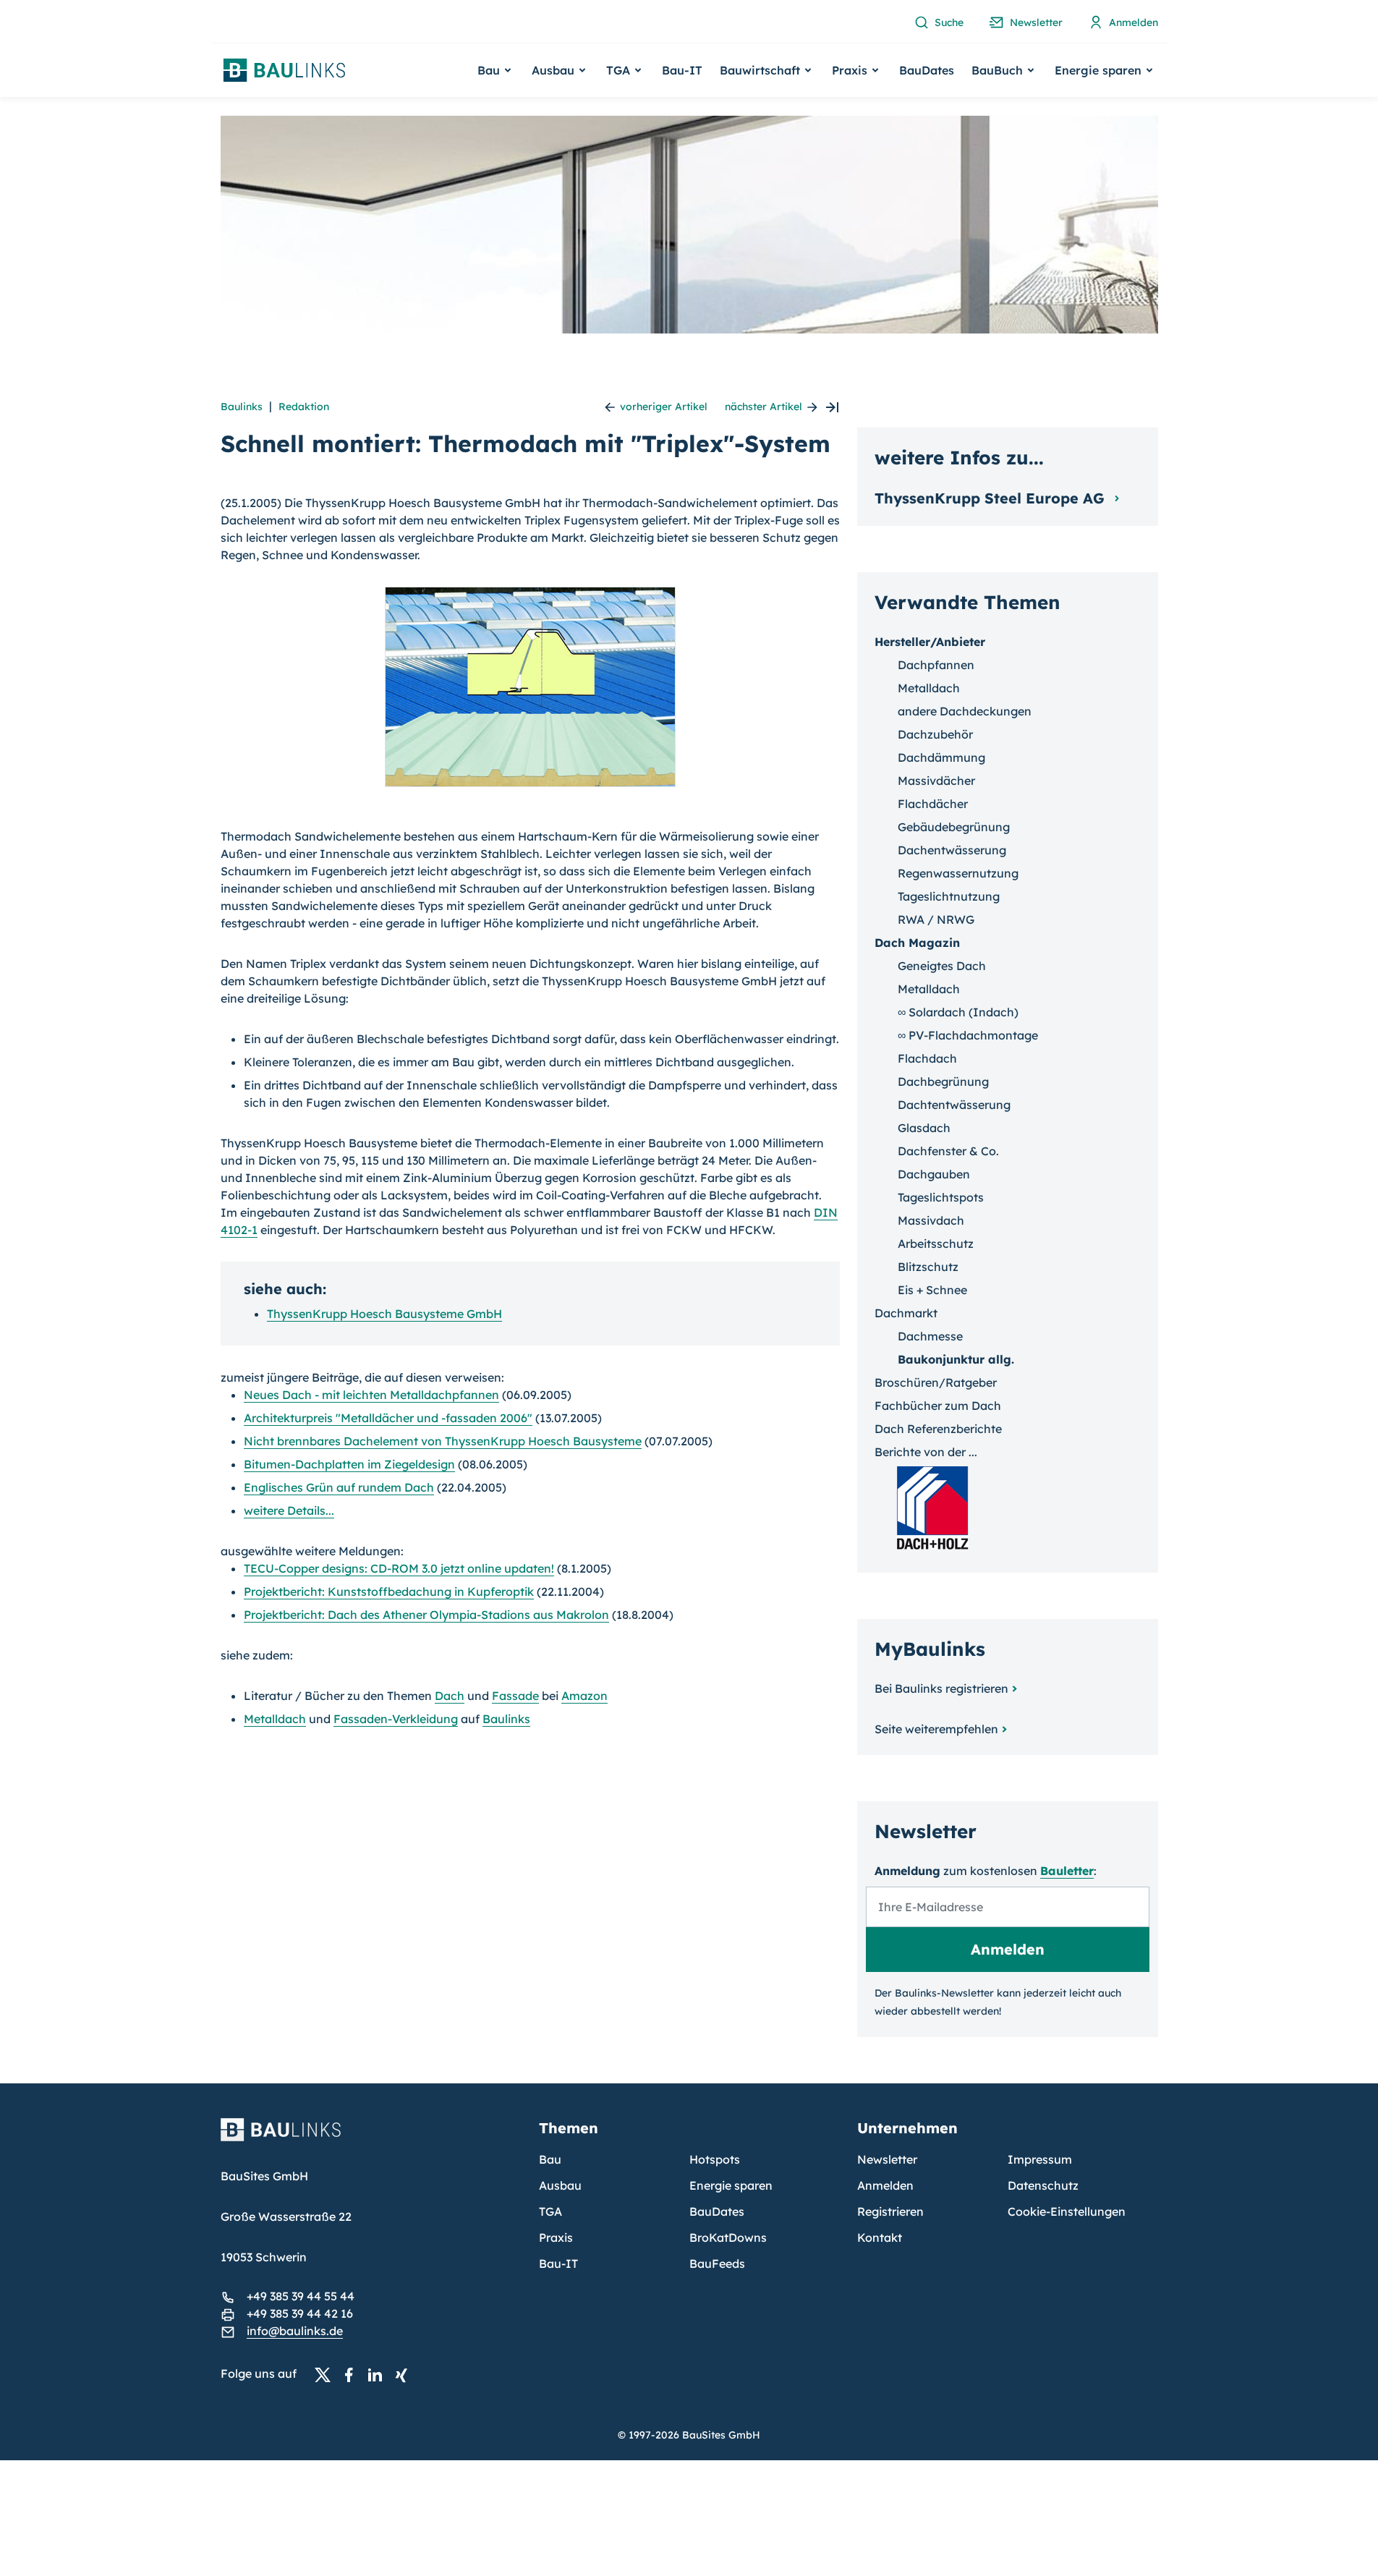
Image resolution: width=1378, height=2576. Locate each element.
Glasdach (924, 1128)
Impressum (1040, 2159)
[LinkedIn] (379, 2374)
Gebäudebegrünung (954, 827)
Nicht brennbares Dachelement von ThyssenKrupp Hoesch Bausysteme (443, 1441)
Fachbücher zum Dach (938, 1406)
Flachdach (927, 1058)
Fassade (515, 1696)
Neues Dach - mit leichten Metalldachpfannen (371, 1395)
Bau (550, 2159)
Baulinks (242, 407)
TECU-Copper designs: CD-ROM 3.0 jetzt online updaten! (399, 1568)
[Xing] (405, 2374)
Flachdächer (933, 804)
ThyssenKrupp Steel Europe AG (992, 498)
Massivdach (931, 1220)
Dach (450, 1696)
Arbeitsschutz (936, 1244)
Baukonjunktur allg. (956, 1359)
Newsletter (887, 2159)
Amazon (584, 1696)
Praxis (556, 2237)
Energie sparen (731, 2185)
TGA (550, 2211)
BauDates (927, 70)
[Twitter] (327, 2374)
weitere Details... (289, 1510)
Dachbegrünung (943, 1081)
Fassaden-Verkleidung (396, 1719)
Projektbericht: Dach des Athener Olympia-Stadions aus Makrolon (426, 1615)
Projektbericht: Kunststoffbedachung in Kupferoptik (389, 1591)
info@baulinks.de (295, 2331)
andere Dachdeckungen (965, 711)
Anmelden (885, 2185)
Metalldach (275, 1719)
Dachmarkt (906, 1313)
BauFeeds (717, 2263)
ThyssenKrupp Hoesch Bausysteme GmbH (384, 1314)
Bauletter (1067, 1871)
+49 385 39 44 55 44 (301, 2296)
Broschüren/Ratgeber (936, 1382)
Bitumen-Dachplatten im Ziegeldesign (349, 1464)
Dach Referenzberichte (938, 1429)
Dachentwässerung (952, 850)
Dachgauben (934, 1174)
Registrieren (890, 2211)
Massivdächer (936, 781)
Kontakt (880, 2237)
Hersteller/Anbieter (930, 642)
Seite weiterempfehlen (936, 1729)
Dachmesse (930, 1336)
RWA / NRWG (936, 919)
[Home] (371, 2138)
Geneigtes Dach (942, 966)
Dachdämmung (941, 757)
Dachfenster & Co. (948, 1151)
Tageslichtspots (941, 1197)
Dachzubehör (935, 734)
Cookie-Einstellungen (1067, 2211)
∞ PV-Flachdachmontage (968, 1035)
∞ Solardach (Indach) (958, 1012)
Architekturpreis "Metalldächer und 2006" (388, 1418)
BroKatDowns (728, 2237)
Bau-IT (682, 70)
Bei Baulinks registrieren (941, 1688)
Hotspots (715, 2159)
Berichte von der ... (926, 1452)
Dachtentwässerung (954, 1105)
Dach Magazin (917, 943)
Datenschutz (1043, 2185)
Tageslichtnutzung (949, 896)
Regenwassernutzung (958, 873)
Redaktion (304, 407)
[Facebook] (353, 2374)
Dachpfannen (936, 665)
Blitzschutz (928, 1267)
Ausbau (560, 2185)
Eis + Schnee (932, 1290)
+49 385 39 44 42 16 (300, 2313)
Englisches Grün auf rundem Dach (339, 1487)
